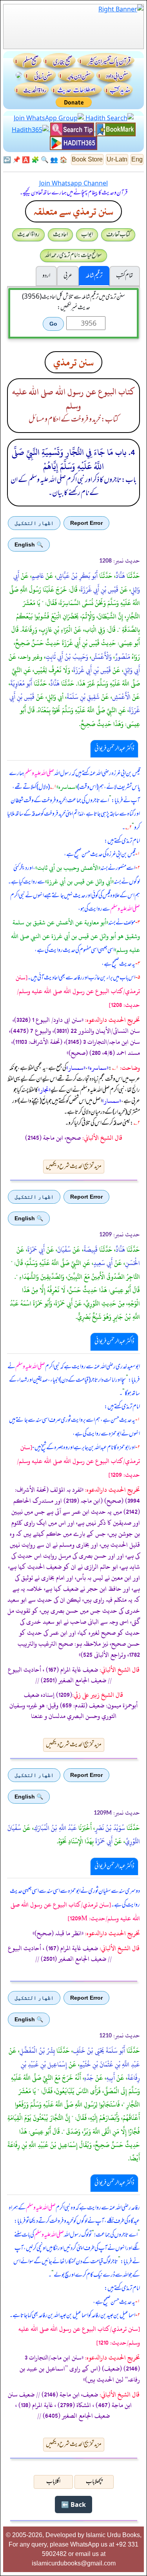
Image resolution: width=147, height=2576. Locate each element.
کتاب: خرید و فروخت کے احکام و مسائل (73, 420)
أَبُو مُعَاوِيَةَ (21, 684)
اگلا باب (53, 2482)
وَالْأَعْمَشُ (102, 657)
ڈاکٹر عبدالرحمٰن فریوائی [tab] (114, 749)
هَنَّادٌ (120, 576)
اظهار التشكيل (34, 523)
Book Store (87, 159)
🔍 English (29, 545)
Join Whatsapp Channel (73, 183)
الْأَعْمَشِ (121, 697)
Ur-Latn (117, 159)
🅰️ (26, 160)
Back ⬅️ (73, 2504)
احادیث (60, 235)
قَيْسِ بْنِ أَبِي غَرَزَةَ (100, 590)
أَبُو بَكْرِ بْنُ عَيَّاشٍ (77, 576)
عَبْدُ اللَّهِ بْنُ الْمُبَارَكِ (55, 1828)
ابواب (87, 235)
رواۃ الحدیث (28, 235)
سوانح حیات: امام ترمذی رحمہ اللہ (73, 255)
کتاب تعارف (118, 235)
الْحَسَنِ (132, 1263)
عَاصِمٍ (38, 576)
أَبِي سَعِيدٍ (103, 1263)
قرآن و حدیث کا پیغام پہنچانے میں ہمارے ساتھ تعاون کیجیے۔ (74, 193)
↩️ (7, 160)
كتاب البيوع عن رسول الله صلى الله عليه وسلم (73, 399)
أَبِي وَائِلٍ (132, 670)
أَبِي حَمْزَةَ (36, 1250)
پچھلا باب (94, 2482)
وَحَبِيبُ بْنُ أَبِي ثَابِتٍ (67, 657)
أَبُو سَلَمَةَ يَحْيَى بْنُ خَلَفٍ (99, 2051)
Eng (137, 159)
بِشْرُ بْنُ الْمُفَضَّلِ (37, 2051)
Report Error (86, 523)
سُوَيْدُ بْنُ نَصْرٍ (110, 1828)
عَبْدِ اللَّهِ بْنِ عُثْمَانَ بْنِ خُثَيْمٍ (110, 2064)
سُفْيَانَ (64, 1250)
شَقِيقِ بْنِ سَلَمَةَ (83, 697)
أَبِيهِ (111, 2078)
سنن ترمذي (73, 362)
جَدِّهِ (89, 2078)
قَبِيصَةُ (91, 1250)
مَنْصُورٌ (122, 657)
